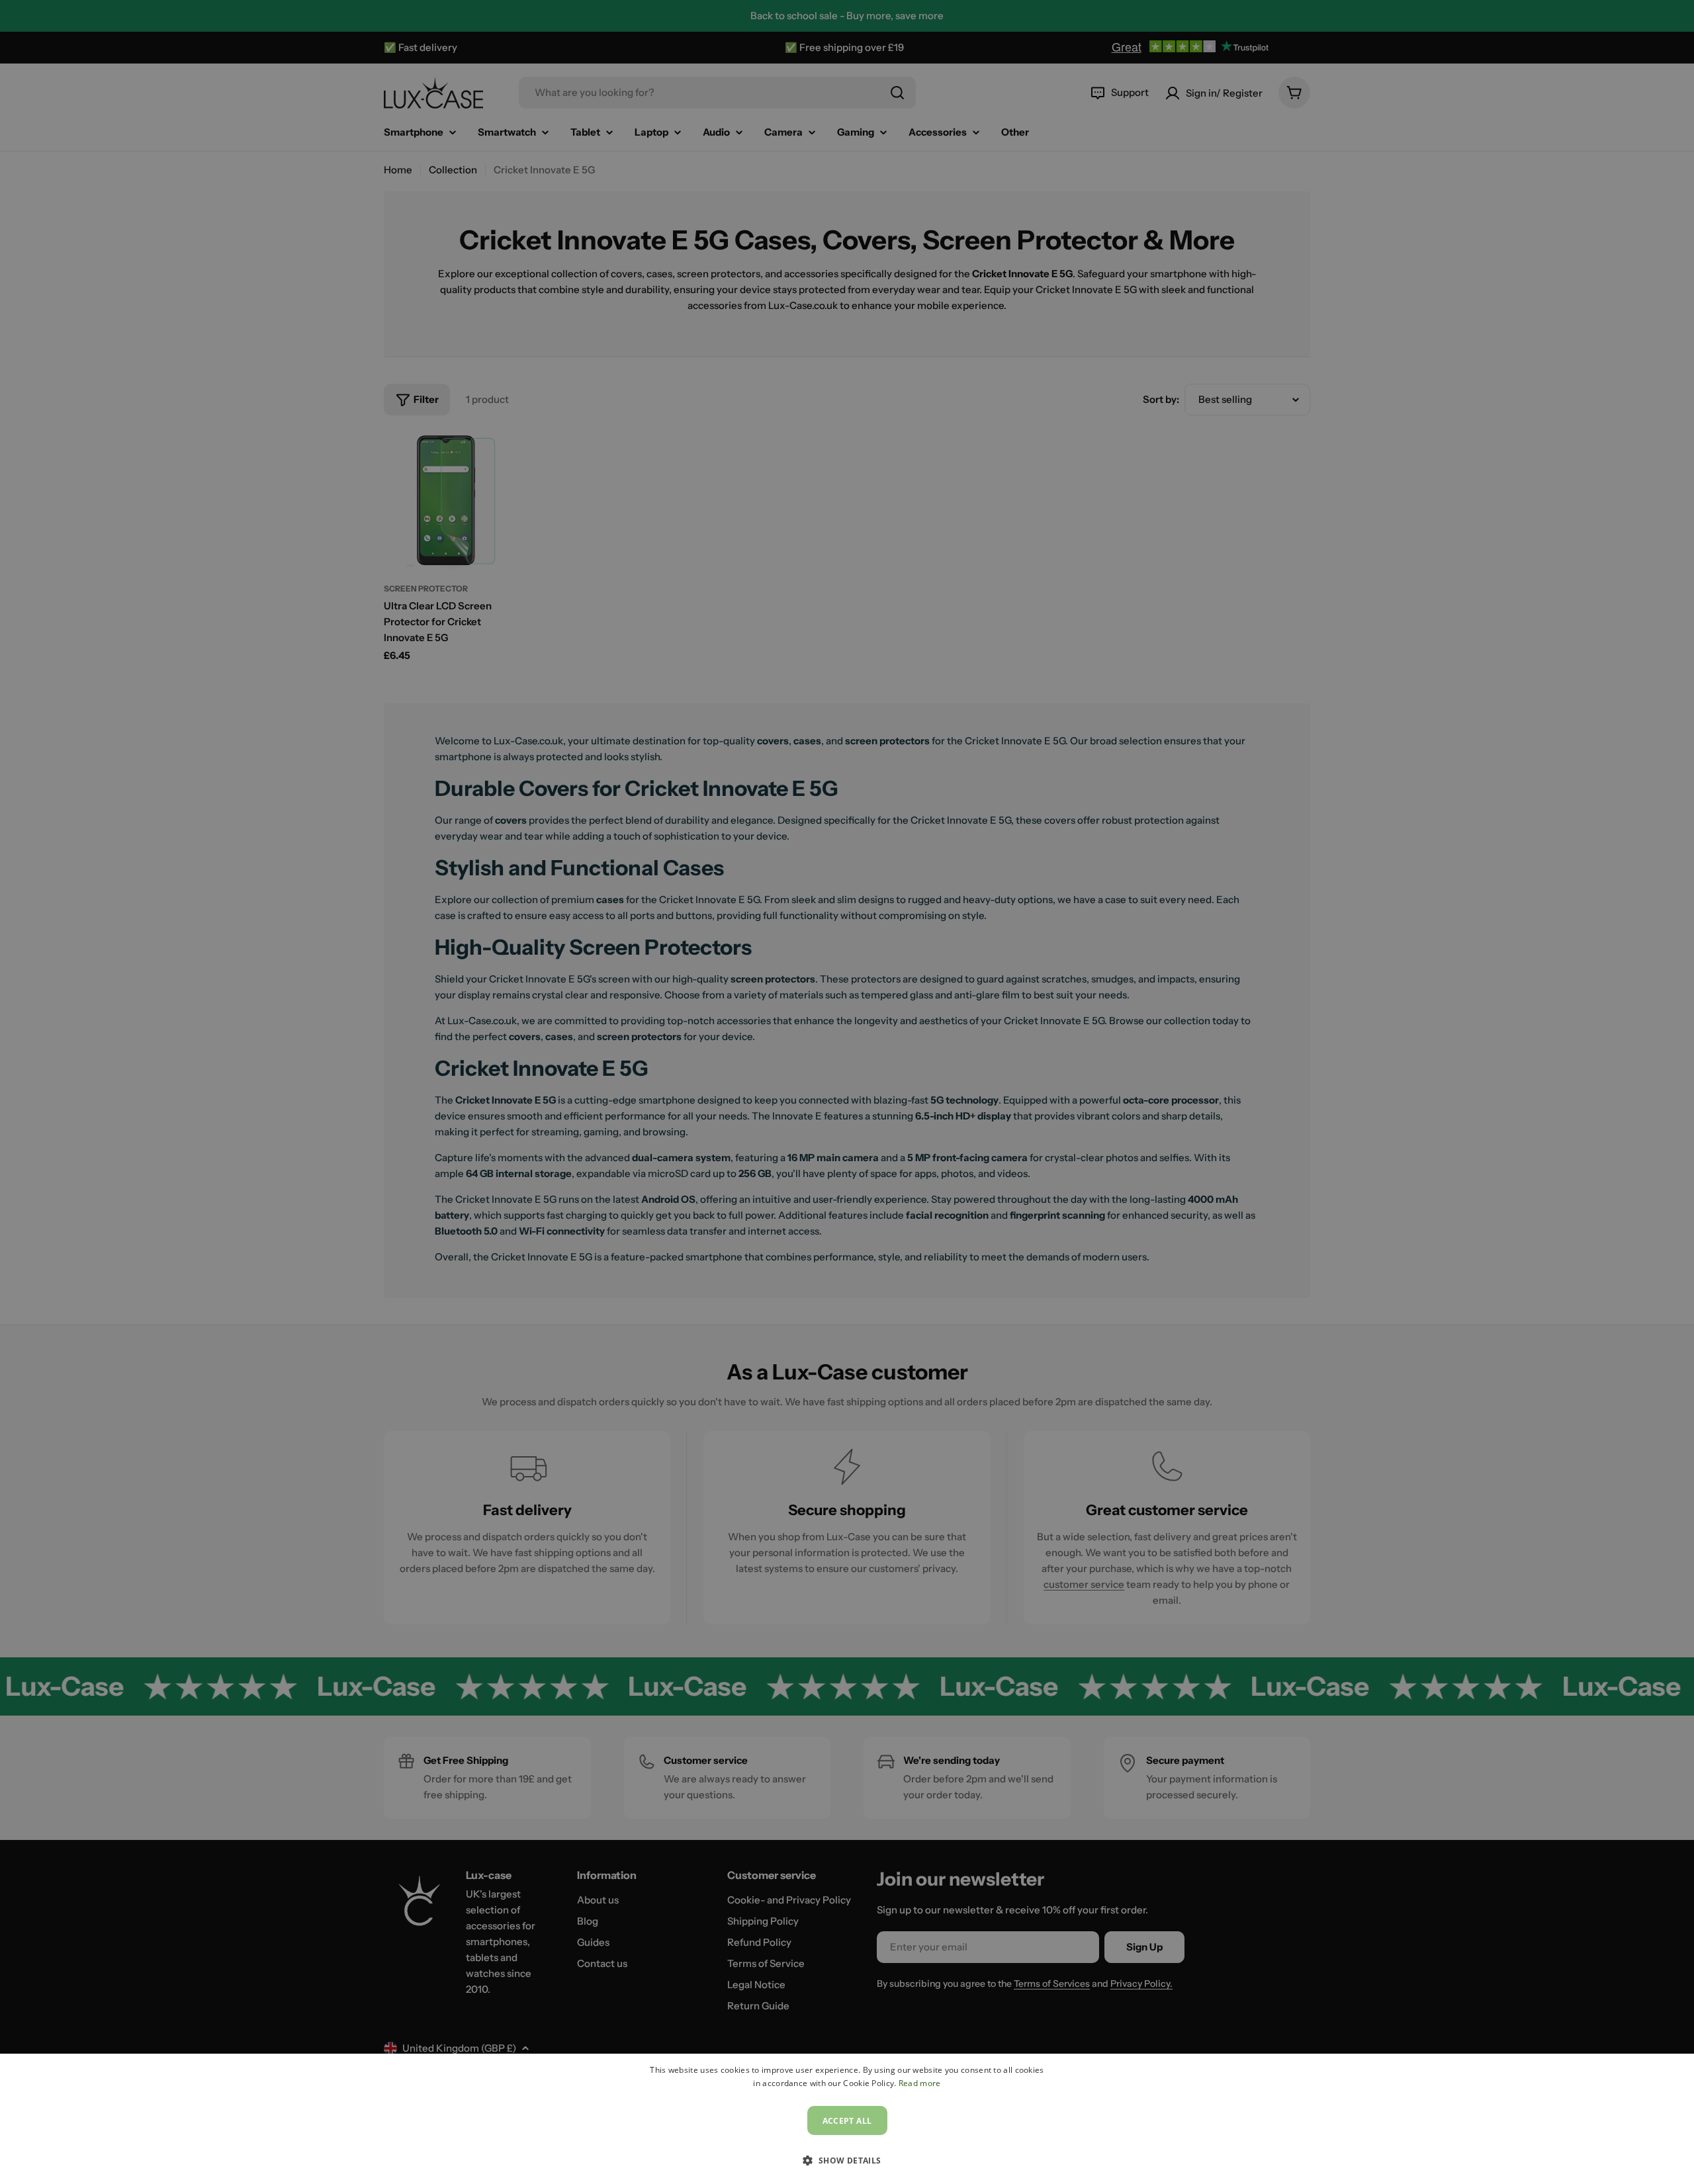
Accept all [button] (847, 2121)
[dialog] (847, 2119)
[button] (847, 2160)
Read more (920, 2083)
